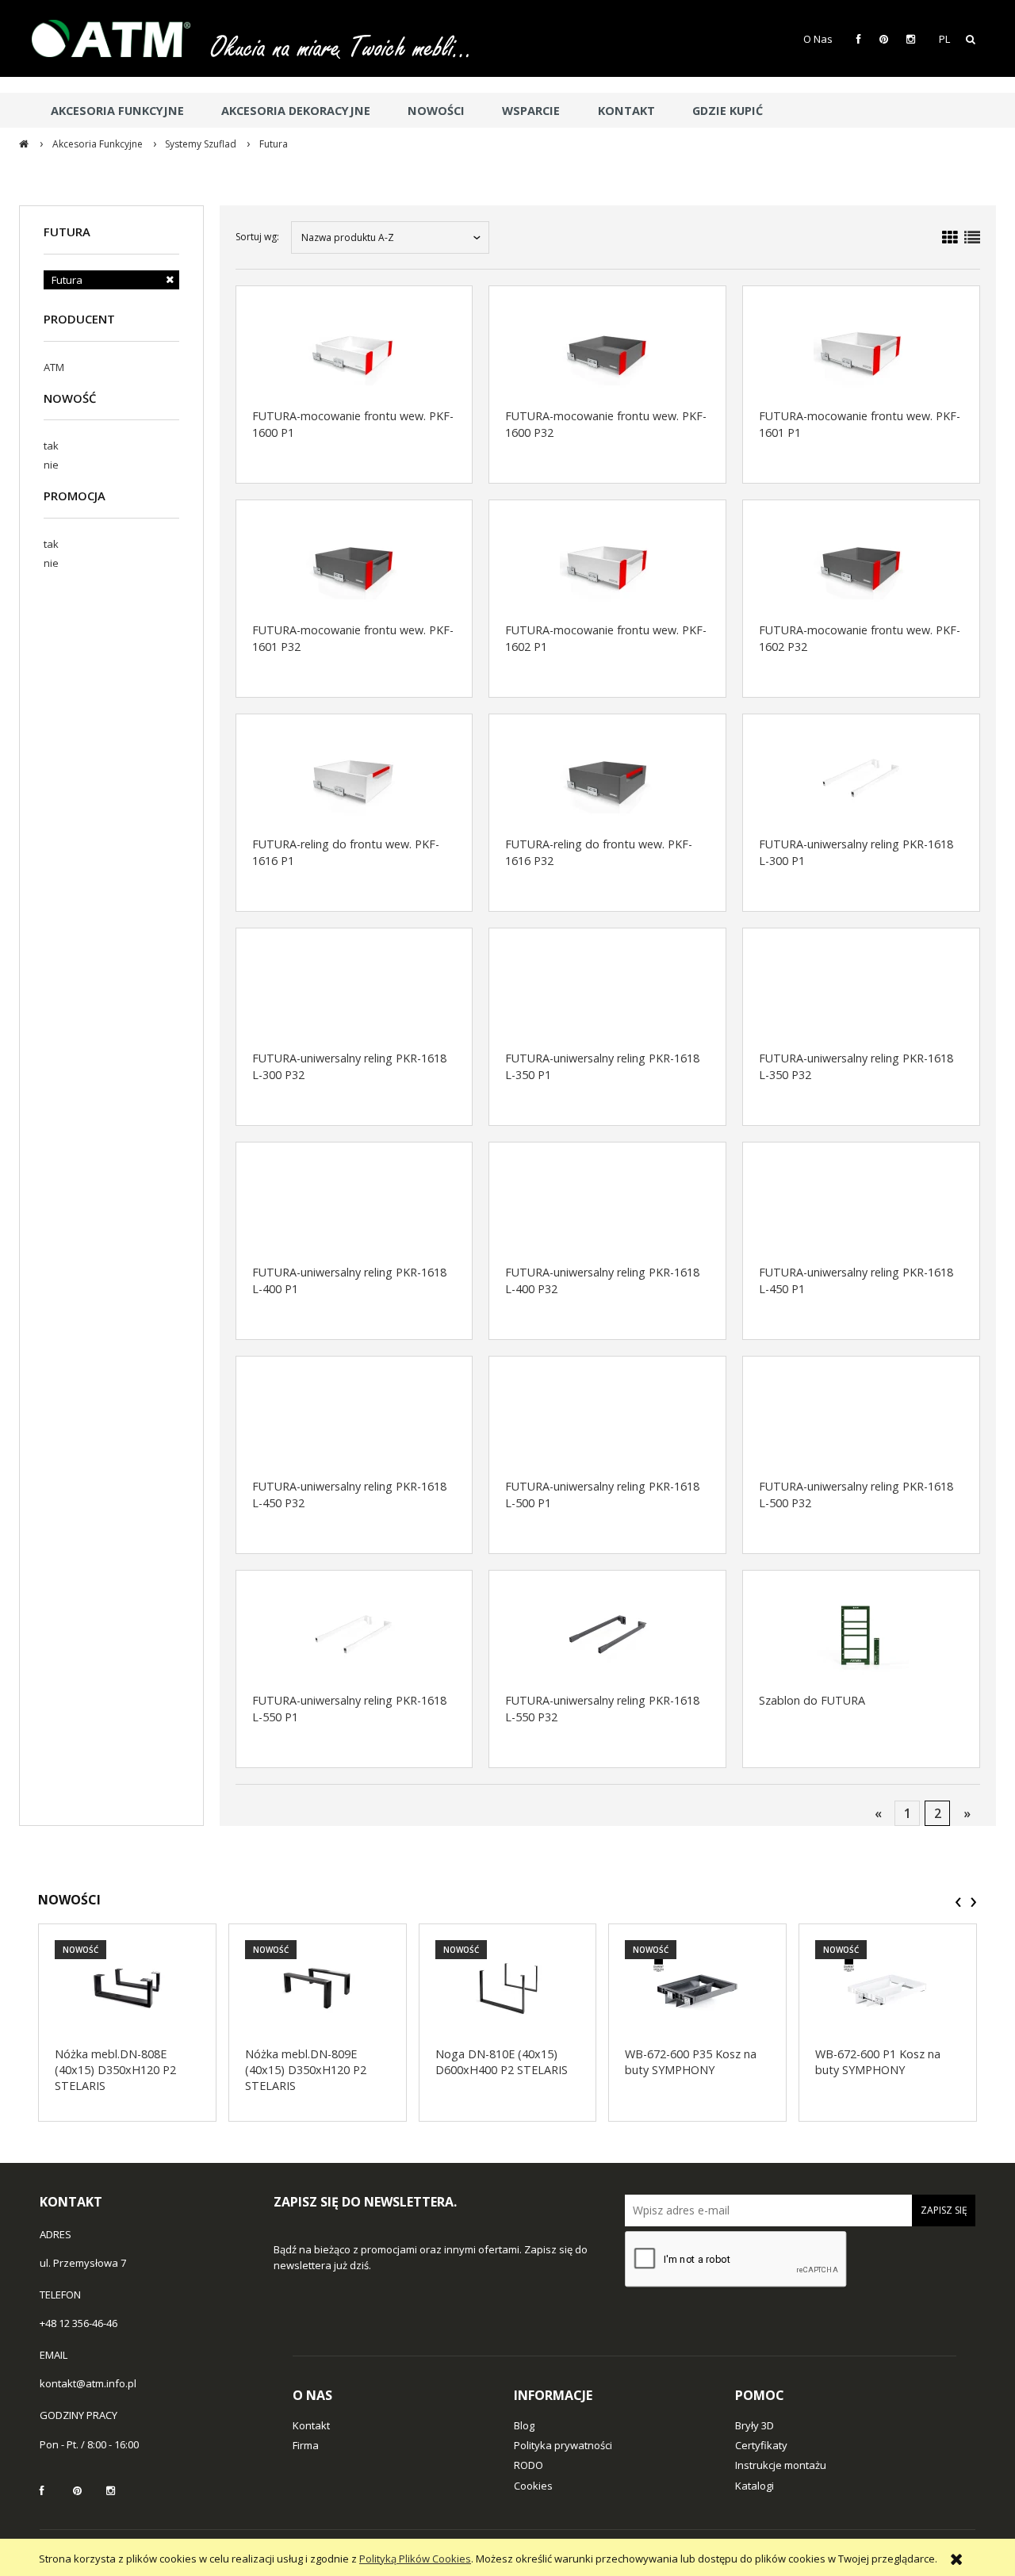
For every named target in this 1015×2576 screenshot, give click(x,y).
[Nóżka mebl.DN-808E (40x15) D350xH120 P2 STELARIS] (127, 1988)
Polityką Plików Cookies (415, 2559)
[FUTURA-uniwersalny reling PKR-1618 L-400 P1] (354, 1206)
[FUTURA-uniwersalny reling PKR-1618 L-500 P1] (607, 1420)
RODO (529, 2465)
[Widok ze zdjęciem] (950, 237)
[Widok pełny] (972, 237)
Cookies (533, 2486)
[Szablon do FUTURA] (861, 1634)
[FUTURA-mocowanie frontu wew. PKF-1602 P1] (607, 564)
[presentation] (958, 1902)
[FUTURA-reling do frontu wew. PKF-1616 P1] (354, 778)
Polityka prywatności (563, 2445)
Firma (306, 2445)
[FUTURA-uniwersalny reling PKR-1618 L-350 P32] (861, 992)
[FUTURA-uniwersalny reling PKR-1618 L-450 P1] (861, 1206)
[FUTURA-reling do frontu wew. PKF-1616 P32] (607, 778)
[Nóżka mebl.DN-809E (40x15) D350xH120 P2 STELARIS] (318, 1988)
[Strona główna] (119, 38)
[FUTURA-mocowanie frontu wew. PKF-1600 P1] (354, 350)
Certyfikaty (761, 2445)
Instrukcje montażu (781, 2465)
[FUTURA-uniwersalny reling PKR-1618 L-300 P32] (354, 992)
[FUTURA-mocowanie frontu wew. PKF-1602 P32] (861, 564)
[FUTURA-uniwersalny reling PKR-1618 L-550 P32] (607, 1634)
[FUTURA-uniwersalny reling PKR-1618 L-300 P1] (861, 778)
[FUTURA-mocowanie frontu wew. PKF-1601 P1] (861, 350)
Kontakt (311, 2425)
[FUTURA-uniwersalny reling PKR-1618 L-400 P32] (607, 1206)
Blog (524, 2425)
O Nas (818, 39)
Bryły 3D (755, 2425)
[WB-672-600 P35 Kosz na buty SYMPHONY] (697, 1988)
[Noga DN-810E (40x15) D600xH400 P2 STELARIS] (508, 1988)
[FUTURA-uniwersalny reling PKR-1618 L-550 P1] (354, 1634)
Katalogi (755, 2486)
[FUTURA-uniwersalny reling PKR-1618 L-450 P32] (354, 1420)
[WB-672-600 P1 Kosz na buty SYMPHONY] (888, 1988)
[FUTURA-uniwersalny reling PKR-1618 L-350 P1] (607, 992)
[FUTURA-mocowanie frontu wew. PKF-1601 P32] (354, 564)
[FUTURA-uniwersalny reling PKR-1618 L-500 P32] (861, 1420)
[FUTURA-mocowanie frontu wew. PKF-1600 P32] (607, 350)
